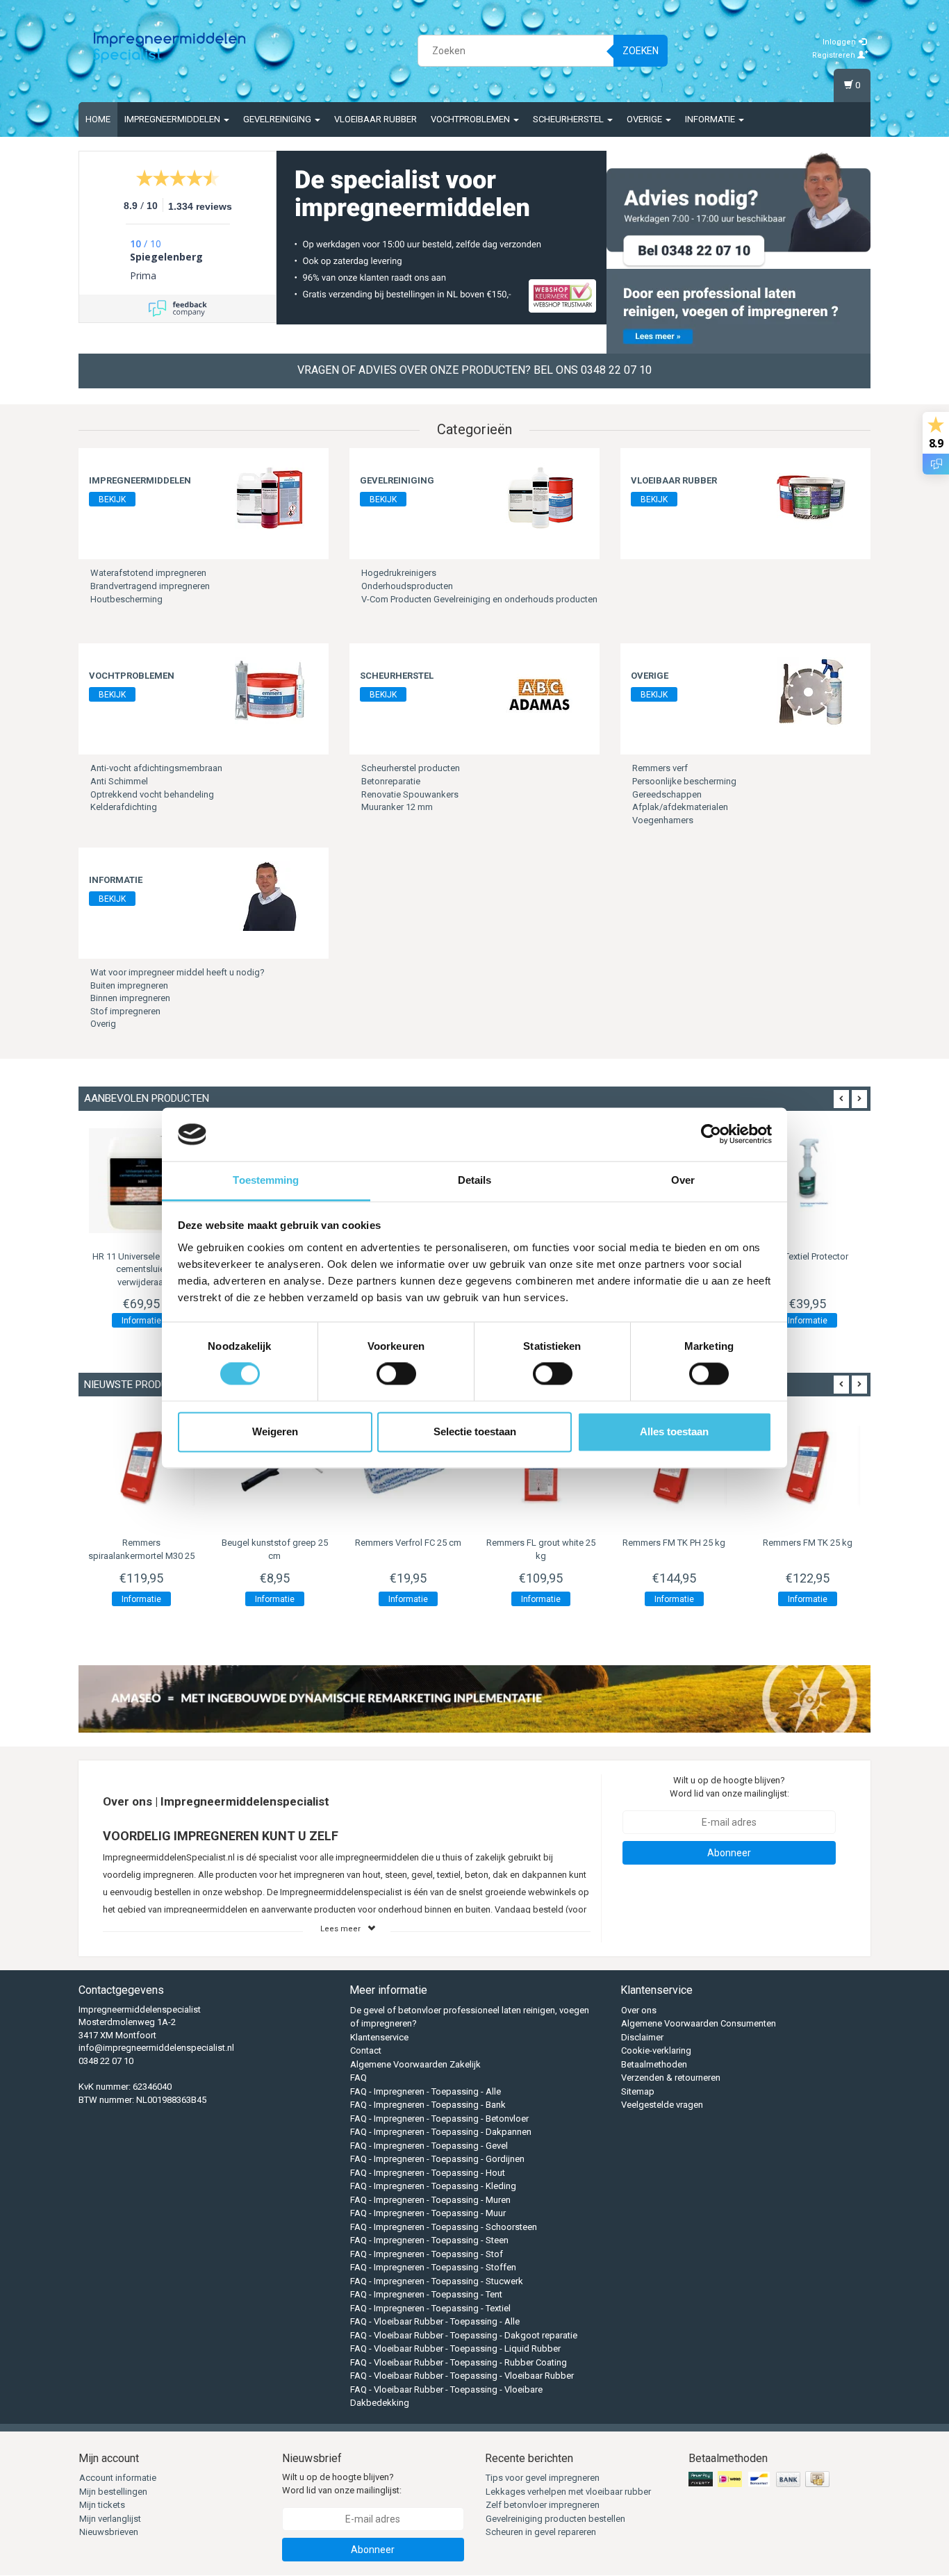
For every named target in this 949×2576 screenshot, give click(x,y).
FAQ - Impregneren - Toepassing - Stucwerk (437, 2281)
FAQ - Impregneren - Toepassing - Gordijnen (437, 2159)
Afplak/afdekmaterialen (680, 807)
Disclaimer (642, 2037)
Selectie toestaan (475, 1431)
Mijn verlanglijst (110, 2519)
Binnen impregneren (130, 998)
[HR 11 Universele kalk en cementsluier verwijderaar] (142, 1181)
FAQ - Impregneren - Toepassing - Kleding (433, 2186)
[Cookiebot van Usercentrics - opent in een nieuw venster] (711, 1134)
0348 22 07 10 (106, 2061)
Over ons (639, 2010)
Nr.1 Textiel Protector (808, 1256)
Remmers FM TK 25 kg (808, 1543)
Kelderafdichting (124, 807)
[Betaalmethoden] (760, 2480)
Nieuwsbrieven (109, 2532)
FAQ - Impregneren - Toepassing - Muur (428, 2213)
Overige (645, 119)
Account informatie (118, 2478)
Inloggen (840, 42)
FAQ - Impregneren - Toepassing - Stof (427, 2254)
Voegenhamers (663, 820)
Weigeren (275, 1431)
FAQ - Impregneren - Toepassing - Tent (426, 2294)
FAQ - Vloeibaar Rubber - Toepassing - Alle (435, 2321)
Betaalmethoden (654, 2064)
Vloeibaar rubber (376, 119)
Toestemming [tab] (266, 1180)
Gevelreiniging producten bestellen (555, 2519)
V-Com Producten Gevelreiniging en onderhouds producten (479, 599)
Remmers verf (660, 768)
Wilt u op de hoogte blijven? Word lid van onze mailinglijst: (729, 1787)
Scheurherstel (569, 119)
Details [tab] (475, 1180)
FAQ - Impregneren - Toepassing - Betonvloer (439, 2119)
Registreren (835, 55)
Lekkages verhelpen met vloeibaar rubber (568, 2492)
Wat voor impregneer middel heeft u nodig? (178, 972)
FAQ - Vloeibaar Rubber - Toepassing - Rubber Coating (459, 2362)
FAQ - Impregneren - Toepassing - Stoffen (433, 2267)
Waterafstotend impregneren (148, 573)
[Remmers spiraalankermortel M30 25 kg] (142, 1467)
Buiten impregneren (129, 985)
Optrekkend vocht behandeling (152, 794)
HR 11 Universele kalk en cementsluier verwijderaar (141, 1269)
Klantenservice (379, 2037)
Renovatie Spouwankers (410, 794)
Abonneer (729, 1853)
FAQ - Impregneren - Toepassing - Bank (428, 2105)
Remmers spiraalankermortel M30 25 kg (141, 1555)
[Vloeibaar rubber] (811, 496)
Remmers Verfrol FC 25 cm (408, 1543)
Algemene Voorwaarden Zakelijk (415, 2064)
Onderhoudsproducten (407, 586)
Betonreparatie (391, 781)
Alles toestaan (674, 1431)
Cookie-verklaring (656, 2050)
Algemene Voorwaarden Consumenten (699, 2023)
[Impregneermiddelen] (270, 496)
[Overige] (811, 692)
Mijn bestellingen (113, 2492)
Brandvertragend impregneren (150, 586)
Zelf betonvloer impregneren (543, 2505)
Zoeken (641, 51)
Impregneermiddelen (173, 119)
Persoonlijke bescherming (684, 781)
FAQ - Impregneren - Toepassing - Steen (429, 2240)
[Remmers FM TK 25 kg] (807, 1467)
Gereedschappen (667, 794)
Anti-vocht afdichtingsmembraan (156, 768)
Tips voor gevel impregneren (543, 2478)
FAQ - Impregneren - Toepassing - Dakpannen (441, 2132)
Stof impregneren (125, 1011)
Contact (366, 2050)
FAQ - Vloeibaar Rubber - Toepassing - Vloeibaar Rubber (462, 2376)
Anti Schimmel (119, 781)
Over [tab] (683, 1180)
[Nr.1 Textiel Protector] (807, 1181)
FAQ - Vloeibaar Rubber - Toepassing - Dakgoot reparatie (464, 2335)
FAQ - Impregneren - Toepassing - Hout (428, 2173)
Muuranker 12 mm (397, 807)
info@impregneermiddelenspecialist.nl (156, 2048)
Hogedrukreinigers (399, 573)
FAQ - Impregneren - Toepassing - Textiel (430, 2308)
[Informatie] (270, 896)
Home (98, 119)
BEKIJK (112, 499)
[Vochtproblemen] (270, 692)
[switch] (396, 1374)
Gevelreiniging (278, 119)
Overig (103, 1024)
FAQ (358, 2078)
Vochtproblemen (471, 119)
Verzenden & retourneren (671, 2078)
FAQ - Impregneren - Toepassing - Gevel (429, 2146)
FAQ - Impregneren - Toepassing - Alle (426, 2091)
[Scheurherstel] (540, 692)
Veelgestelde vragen (662, 2105)
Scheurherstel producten (411, 768)
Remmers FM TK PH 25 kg (674, 1543)
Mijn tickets (102, 2505)
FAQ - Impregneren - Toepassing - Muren (430, 2200)
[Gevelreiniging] (540, 496)
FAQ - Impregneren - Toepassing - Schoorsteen (444, 2227)
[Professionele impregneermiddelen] (170, 49)
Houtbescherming (126, 599)
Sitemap (638, 2091)
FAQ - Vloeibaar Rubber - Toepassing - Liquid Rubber (455, 2348)
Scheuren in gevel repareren (541, 2532)
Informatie (711, 119)
